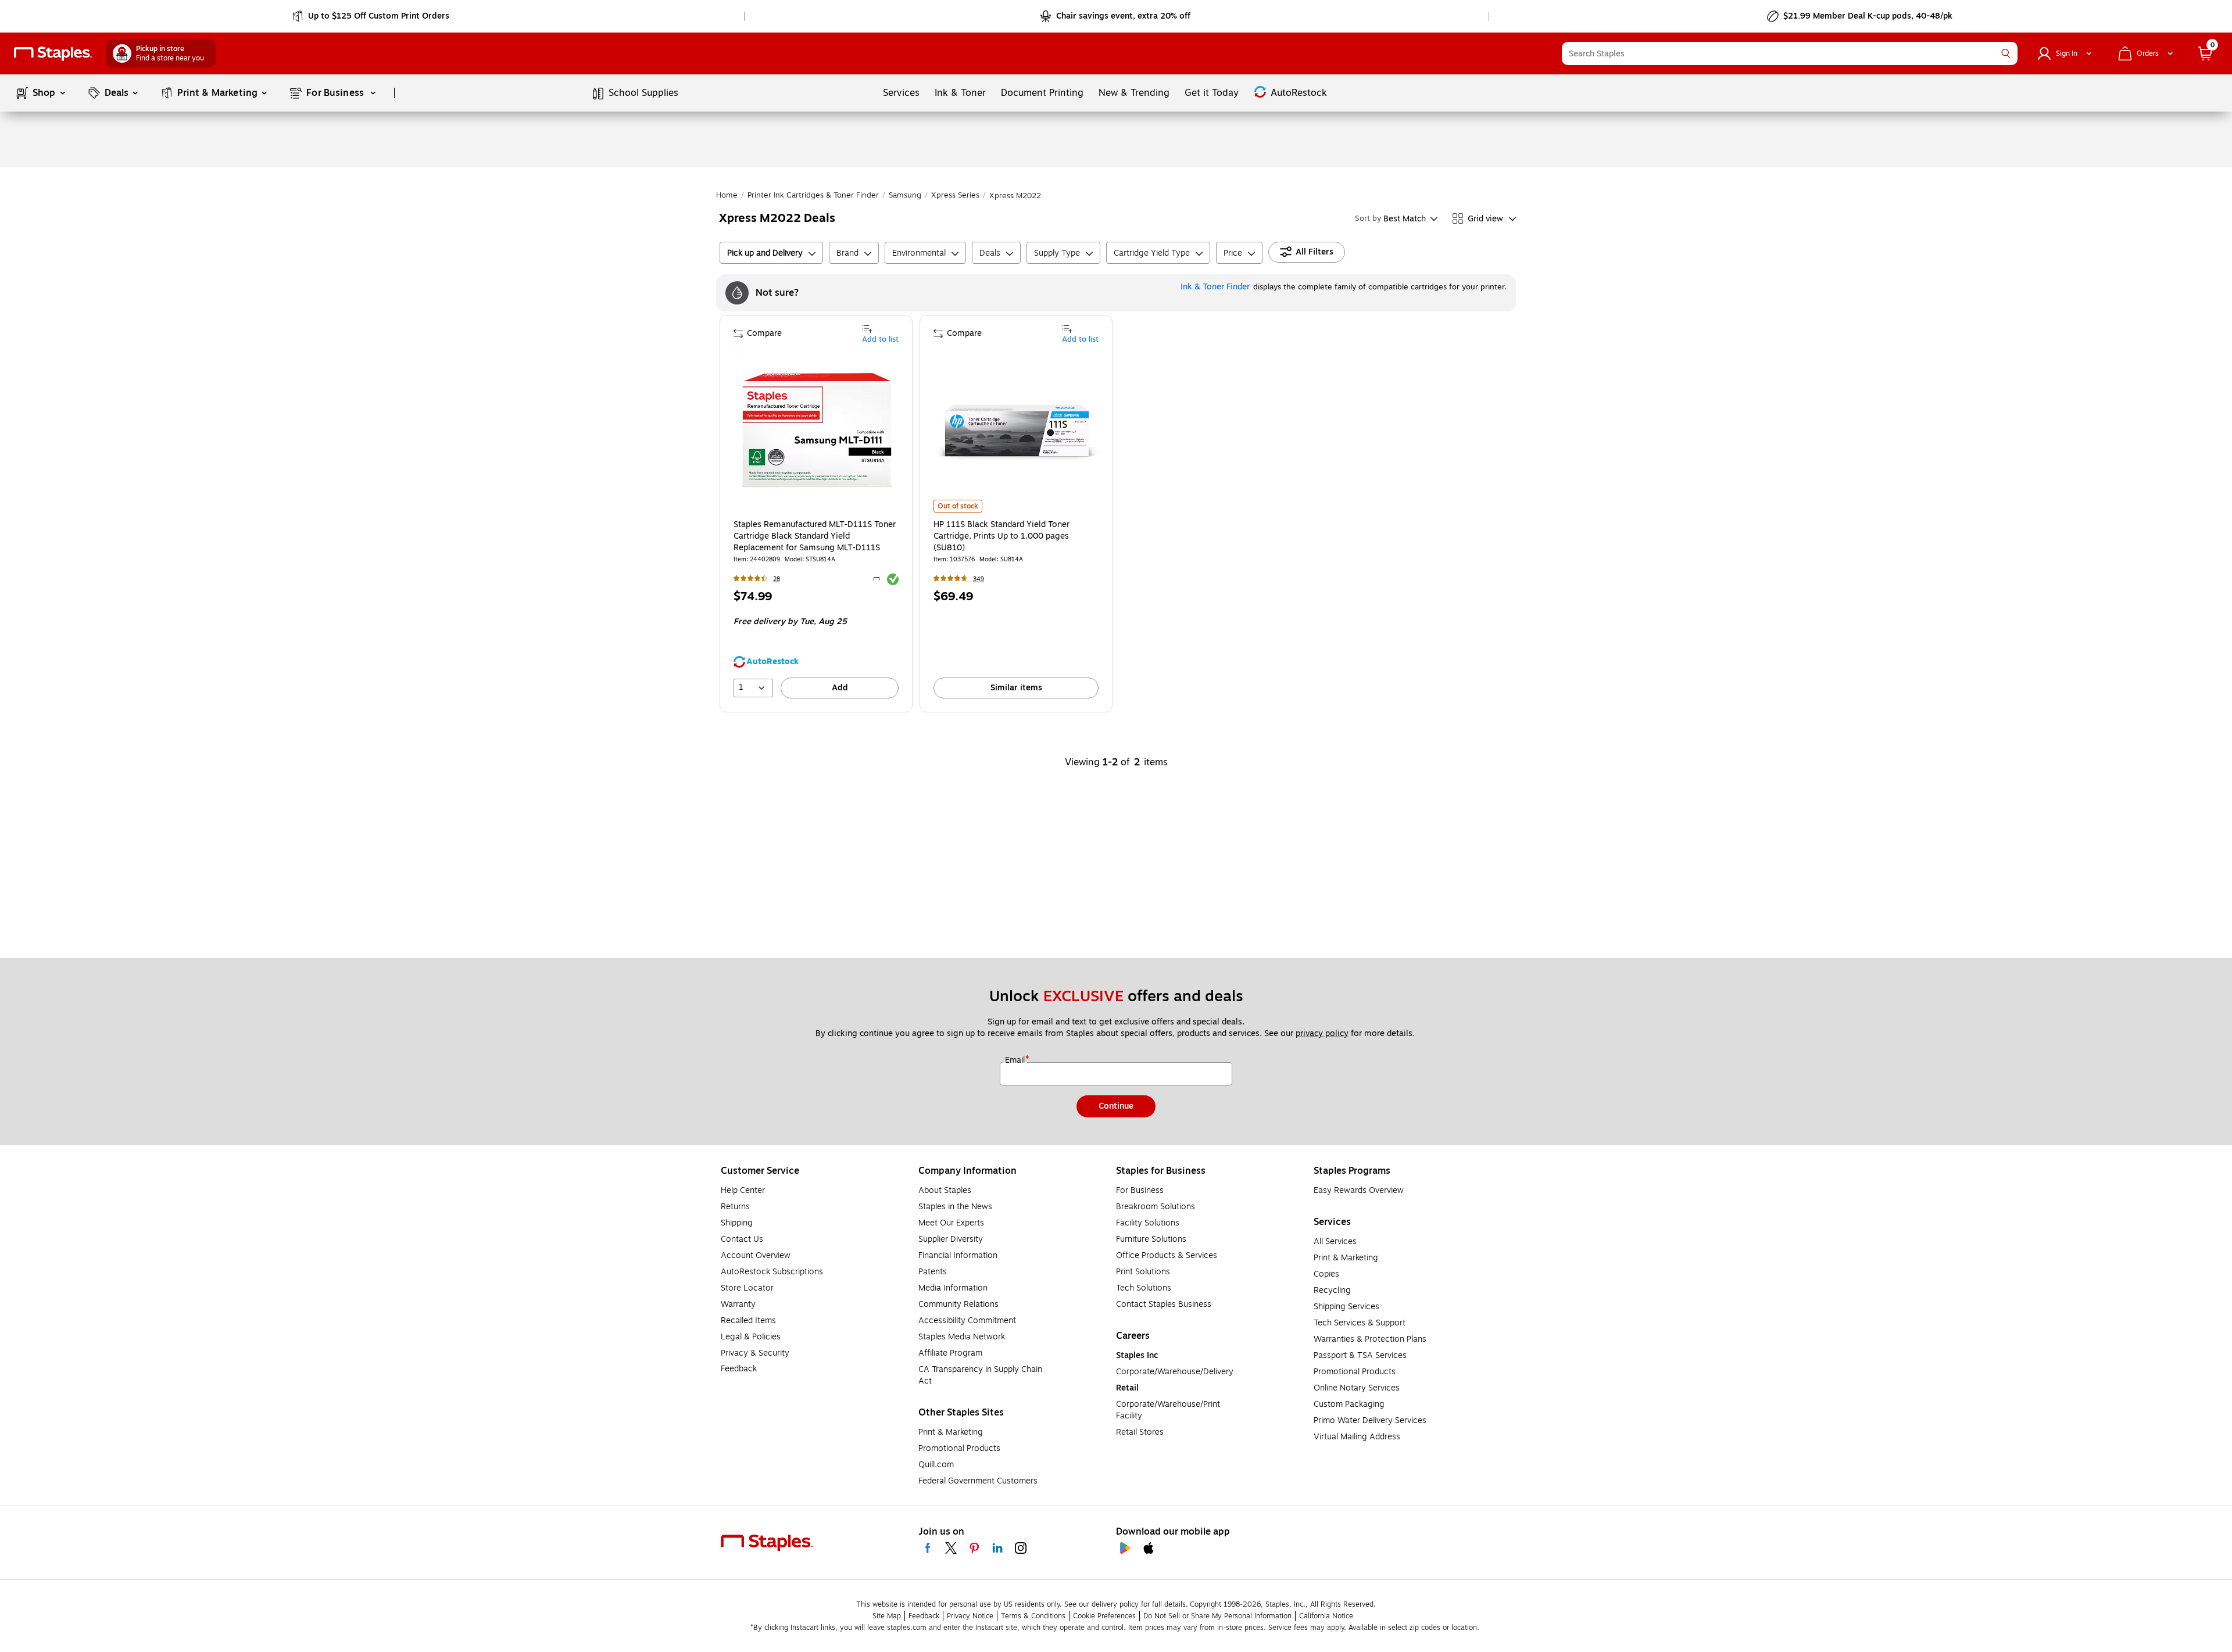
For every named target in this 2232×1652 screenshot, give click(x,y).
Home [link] (727, 195)
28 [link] (777, 579)
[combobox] (1790, 53)
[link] (372, 16)
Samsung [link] (905, 195)
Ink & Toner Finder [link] (1215, 287)
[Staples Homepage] (53, 54)
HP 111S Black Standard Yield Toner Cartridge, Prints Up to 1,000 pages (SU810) (1001, 536)
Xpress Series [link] (955, 195)
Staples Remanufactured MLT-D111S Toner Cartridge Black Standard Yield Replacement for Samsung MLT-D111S (815, 536)
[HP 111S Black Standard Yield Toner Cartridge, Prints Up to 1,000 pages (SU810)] (1017, 429)
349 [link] (979, 579)
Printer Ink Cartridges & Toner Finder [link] (813, 195)
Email (1016, 1060)
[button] (2006, 53)
